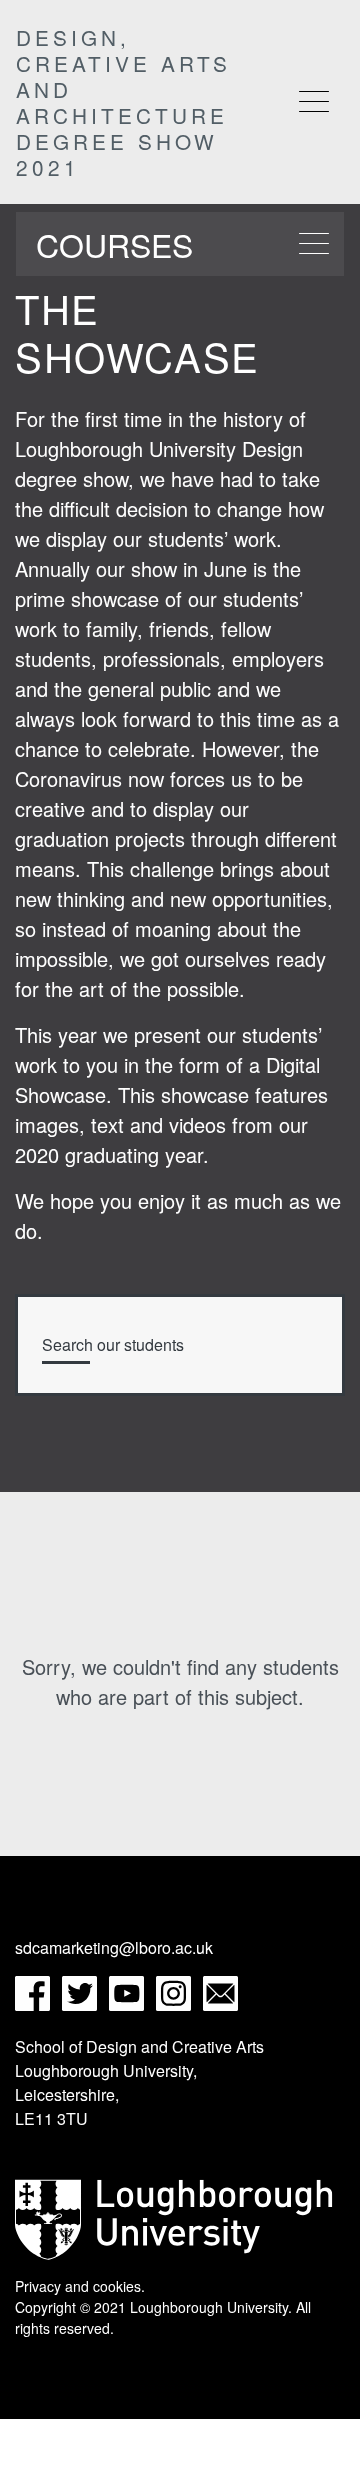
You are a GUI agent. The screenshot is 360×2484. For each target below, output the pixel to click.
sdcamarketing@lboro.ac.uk (114, 1947)
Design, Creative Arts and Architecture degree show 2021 (123, 102)
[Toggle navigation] (314, 101)
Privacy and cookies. (80, 2286)
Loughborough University (209, 2307)
